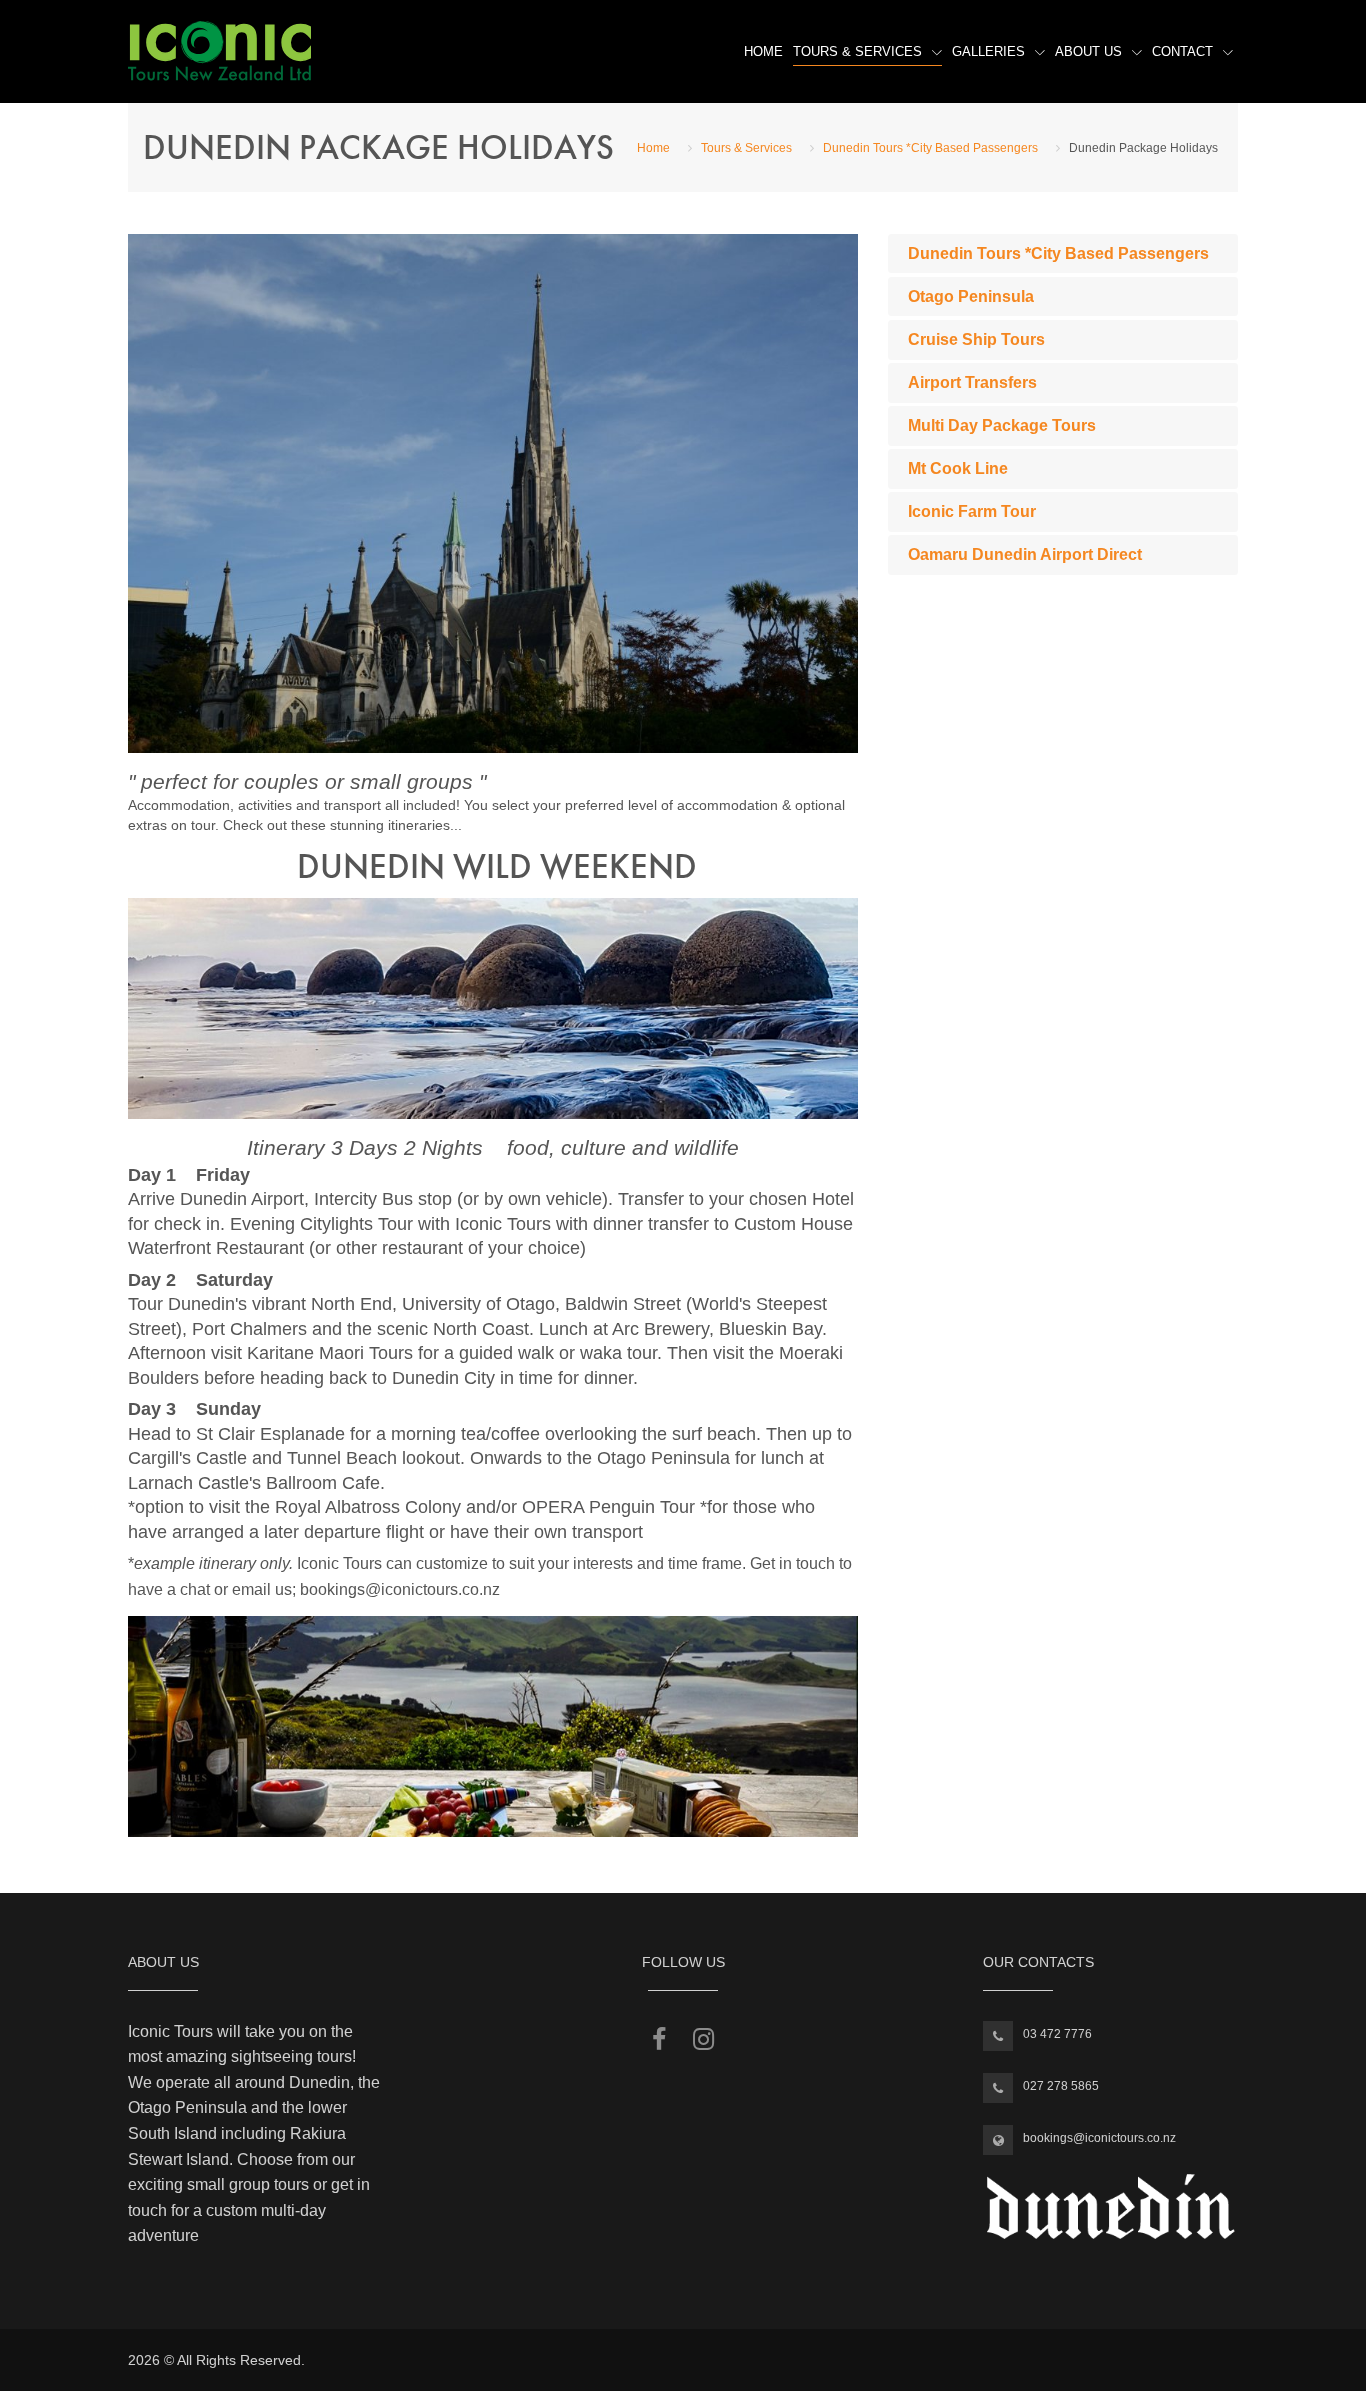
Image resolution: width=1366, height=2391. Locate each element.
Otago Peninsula (971, 296)
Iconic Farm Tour (972, 511)
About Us (1088, 51)
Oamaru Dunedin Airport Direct (1025, 554)
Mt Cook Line (958, 468)
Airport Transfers (972, 382)
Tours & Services (857, 51)
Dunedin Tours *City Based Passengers (930, 148)
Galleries (988, 51)
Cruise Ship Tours (976, 339)
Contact (1182, 51)
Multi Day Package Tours (1002, 425)
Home (763, 51)
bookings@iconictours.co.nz (1099, 2138)
